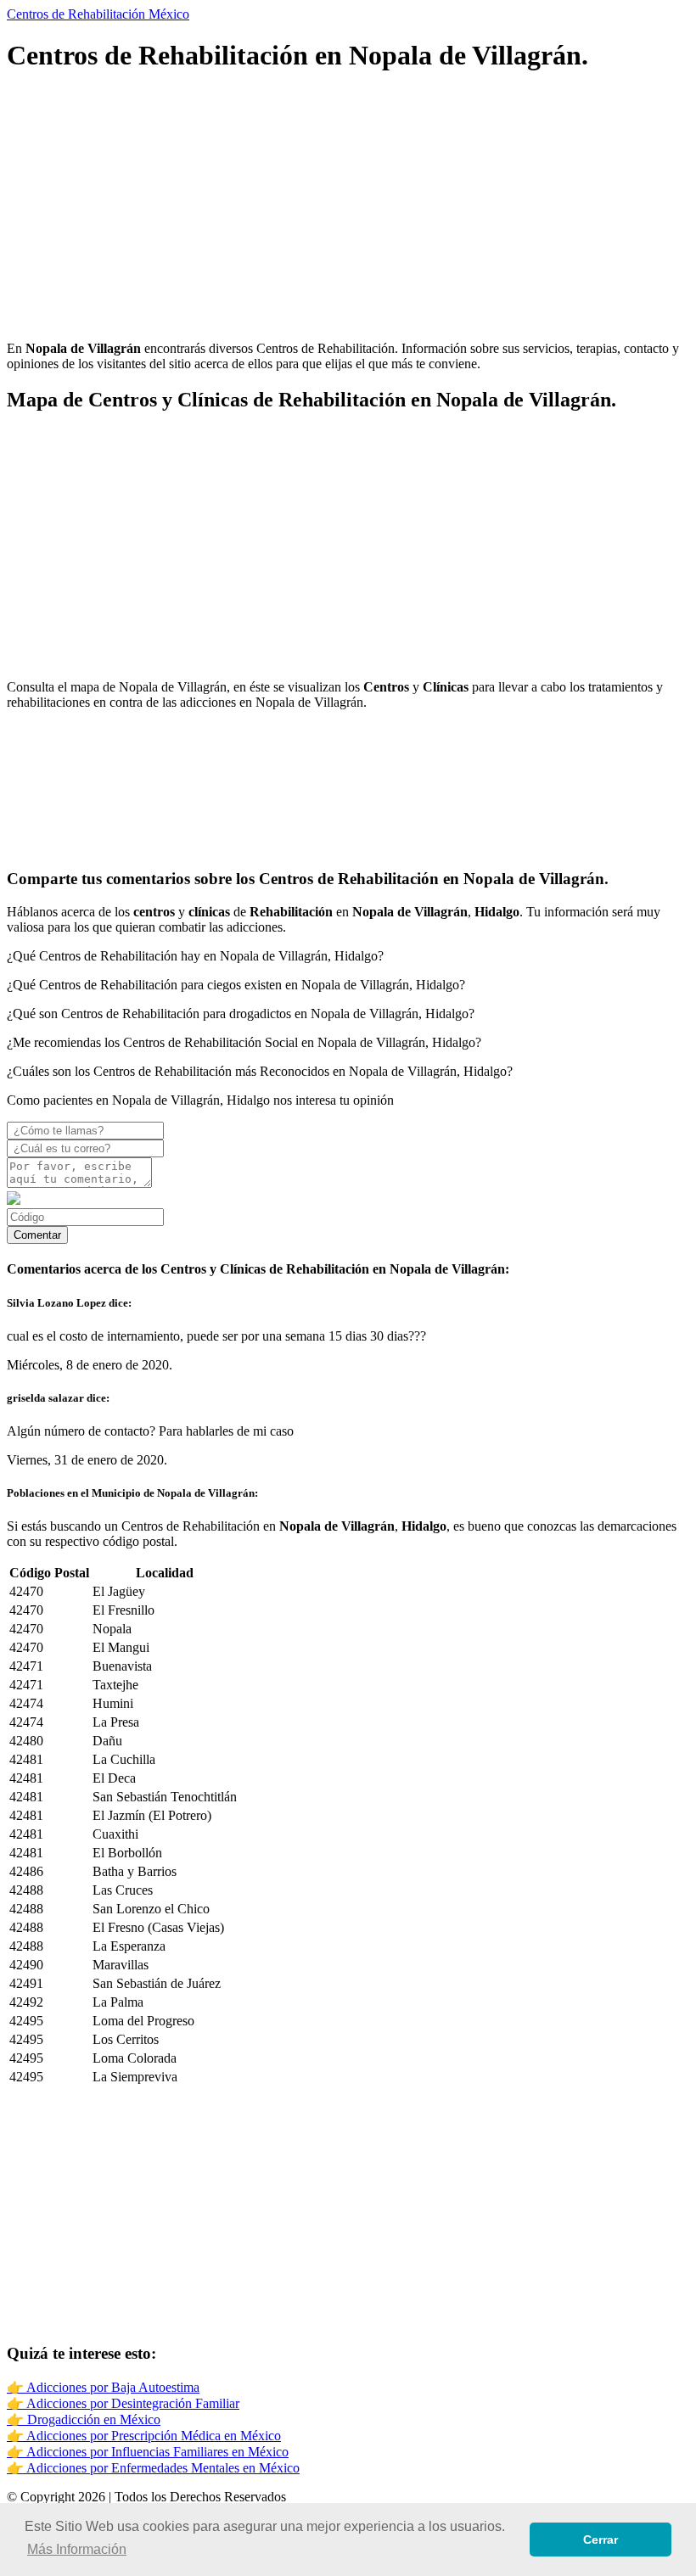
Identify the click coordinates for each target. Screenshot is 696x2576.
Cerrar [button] (601, 2540)
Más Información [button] (77, 2549)
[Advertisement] (348, 209)
